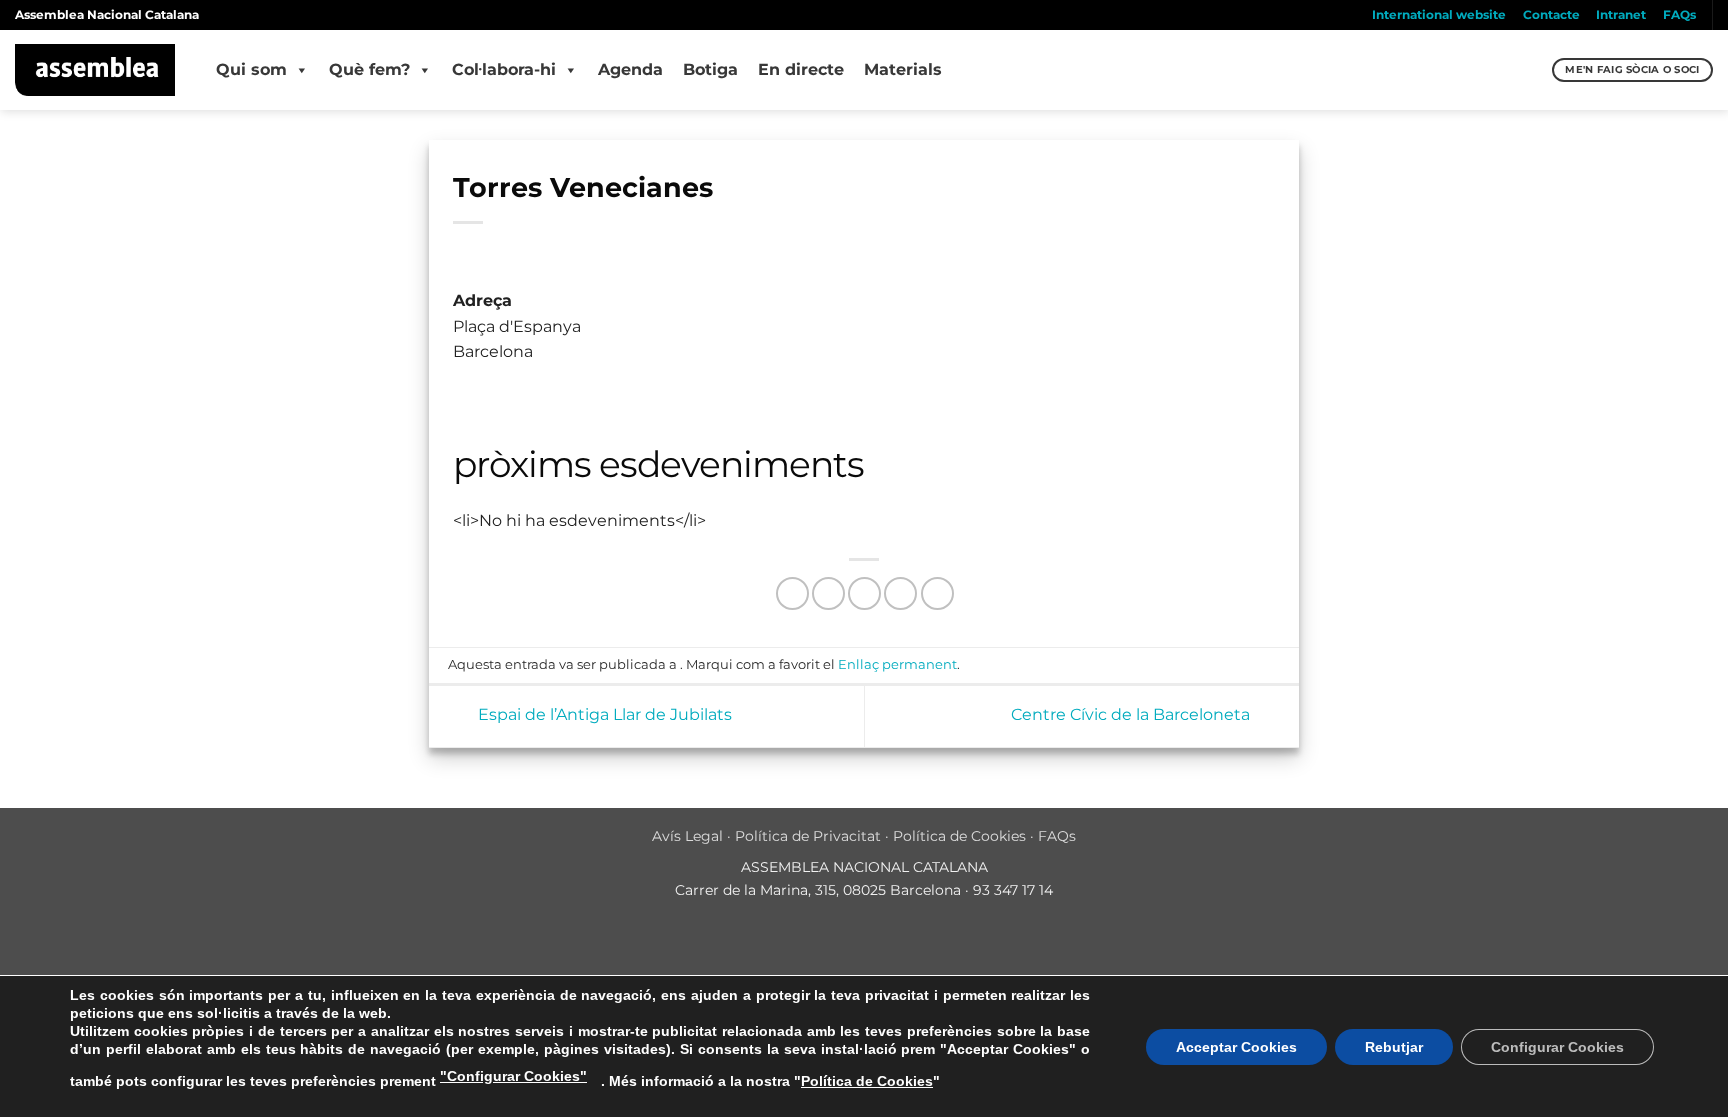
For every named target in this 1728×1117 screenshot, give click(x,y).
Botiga (710, 69)
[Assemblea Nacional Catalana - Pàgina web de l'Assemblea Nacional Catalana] (95, 70)
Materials (903, 69)
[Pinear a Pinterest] (900, 593)
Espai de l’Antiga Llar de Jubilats (603, 715)
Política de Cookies (959, 836)
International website (1439, 14)
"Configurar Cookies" (513, 1076)
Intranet (1621, 14)
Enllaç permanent (897, 664)
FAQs (1679, 14)
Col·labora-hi (504, 69)
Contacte (1551, 14)
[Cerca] (1534, 70)
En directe (801, 69)
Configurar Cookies (1557, 1047)
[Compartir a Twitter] (828, 593)
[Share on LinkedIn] (937, 593)
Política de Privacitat (808, 836)
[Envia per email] (864, 593)
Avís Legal (687, 836)
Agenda (630, 69)
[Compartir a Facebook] (792, 593)
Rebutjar (1394, 1047)
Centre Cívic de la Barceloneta (1132, 715)
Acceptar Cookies (1236, 1047)
